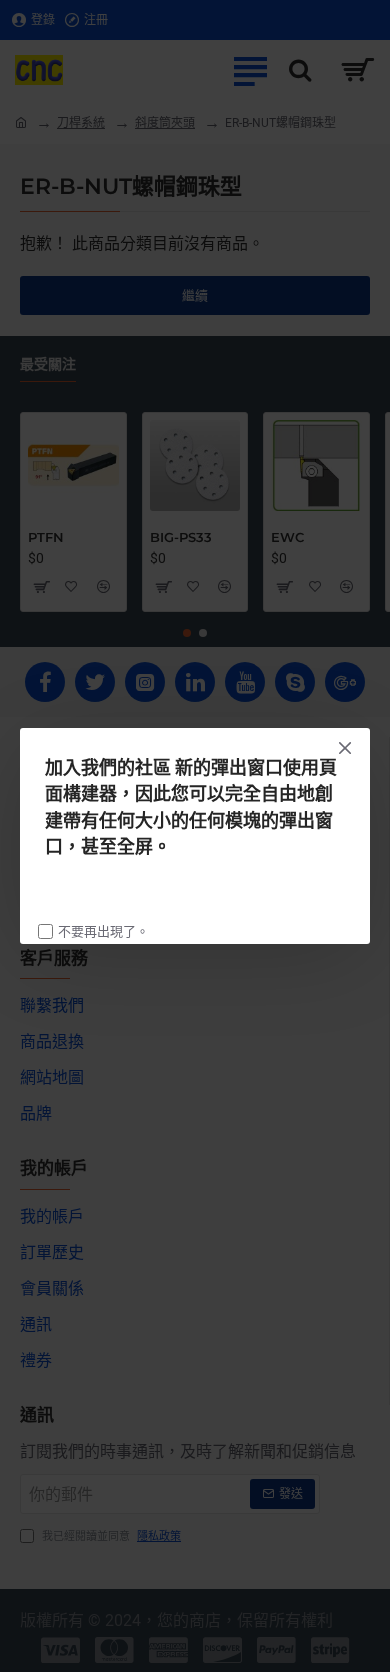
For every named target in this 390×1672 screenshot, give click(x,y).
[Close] (345, 748)
